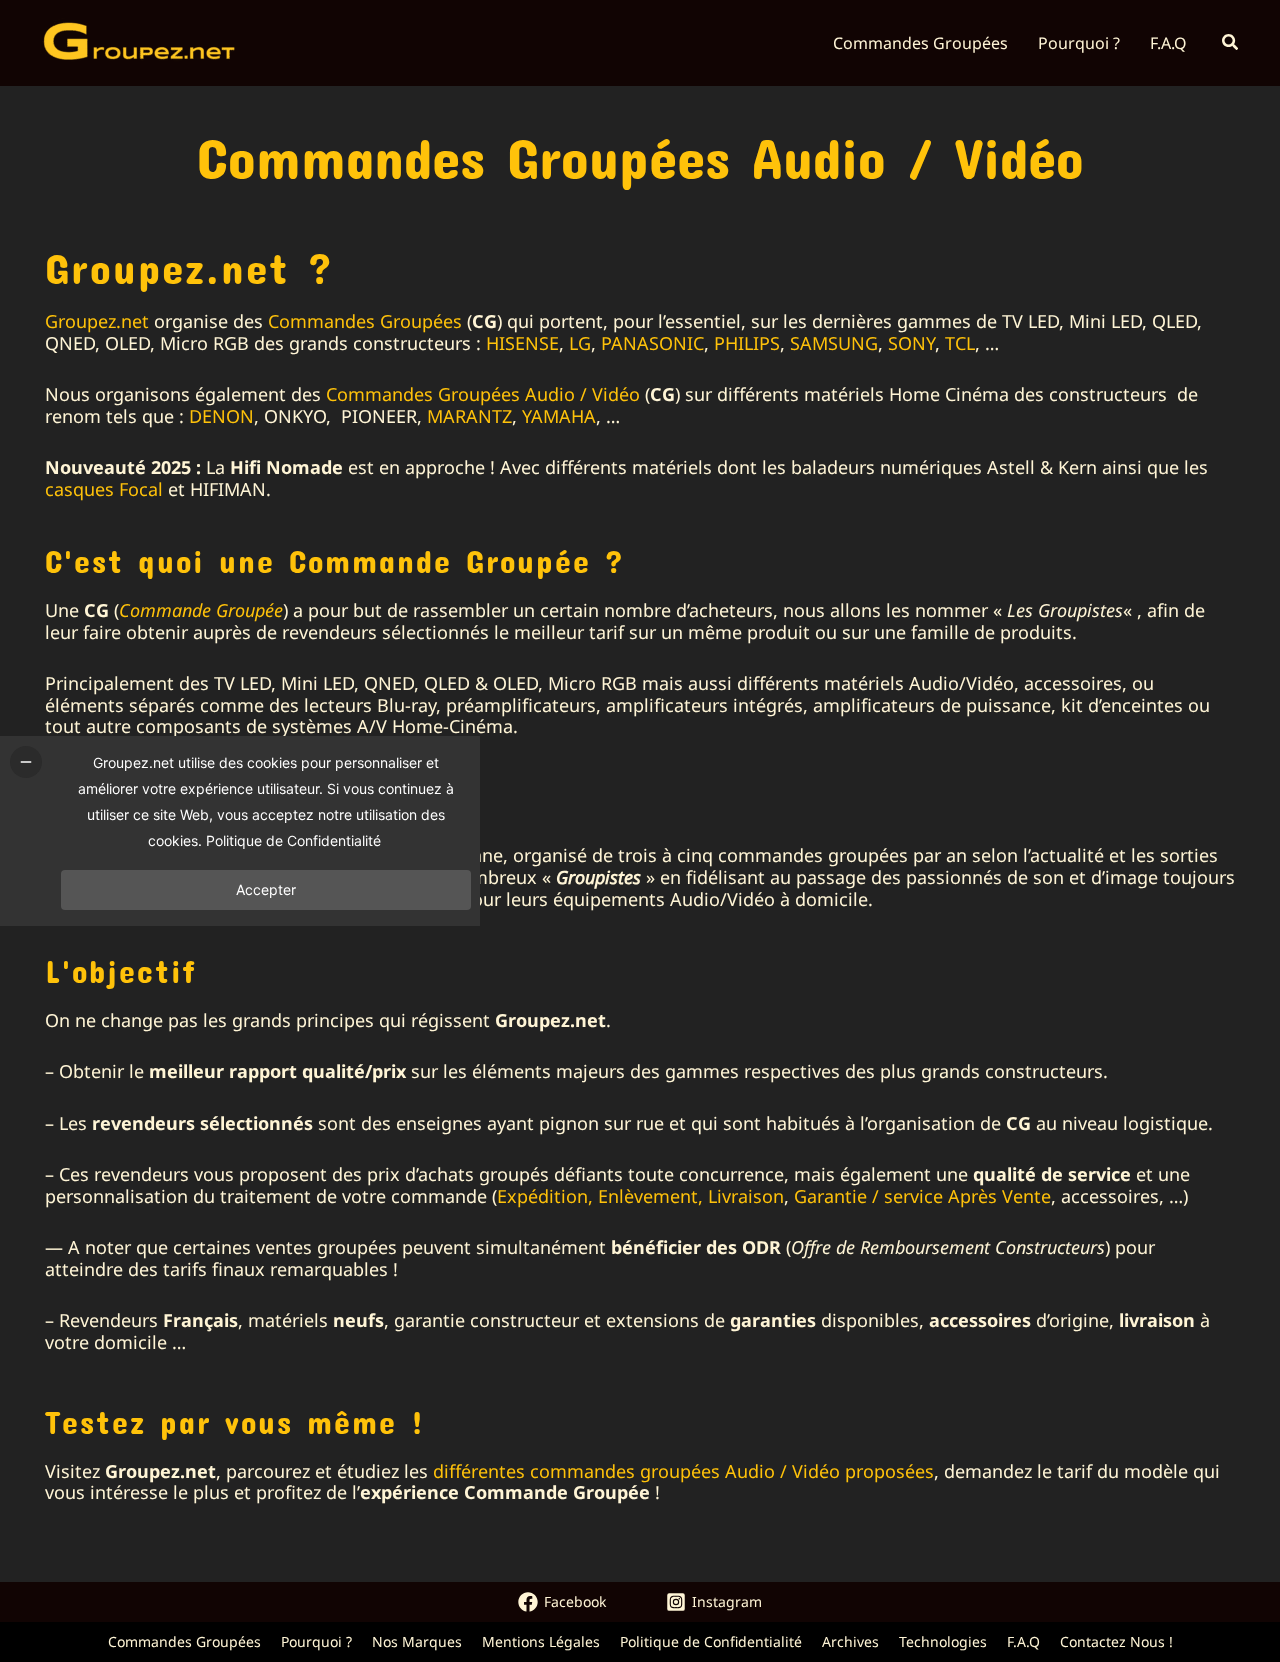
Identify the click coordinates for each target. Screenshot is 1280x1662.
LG (580, 343)
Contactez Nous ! (1116, 1641)
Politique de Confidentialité (711, 1641)
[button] (1231, 43)
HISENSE (522, 343)
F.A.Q (1023, 1641)
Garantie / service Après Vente (922, 1196)
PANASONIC (652, 343)
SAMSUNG (834, 343)
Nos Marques (417, 1641)
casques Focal (104, 489)
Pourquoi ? (316, 1641)
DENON (221, 416)
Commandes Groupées (365, 321)
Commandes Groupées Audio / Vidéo (483, 394)
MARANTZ (469, 416)
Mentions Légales (541, 1641)
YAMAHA (559, 416)
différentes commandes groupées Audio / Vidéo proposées (683, 1471)
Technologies (943, 1641)
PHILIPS (747, 343)
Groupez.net (97, 321)
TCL (960, 343)
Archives (850, 1641)
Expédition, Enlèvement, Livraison (640, 1196)
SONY (911, 343)
